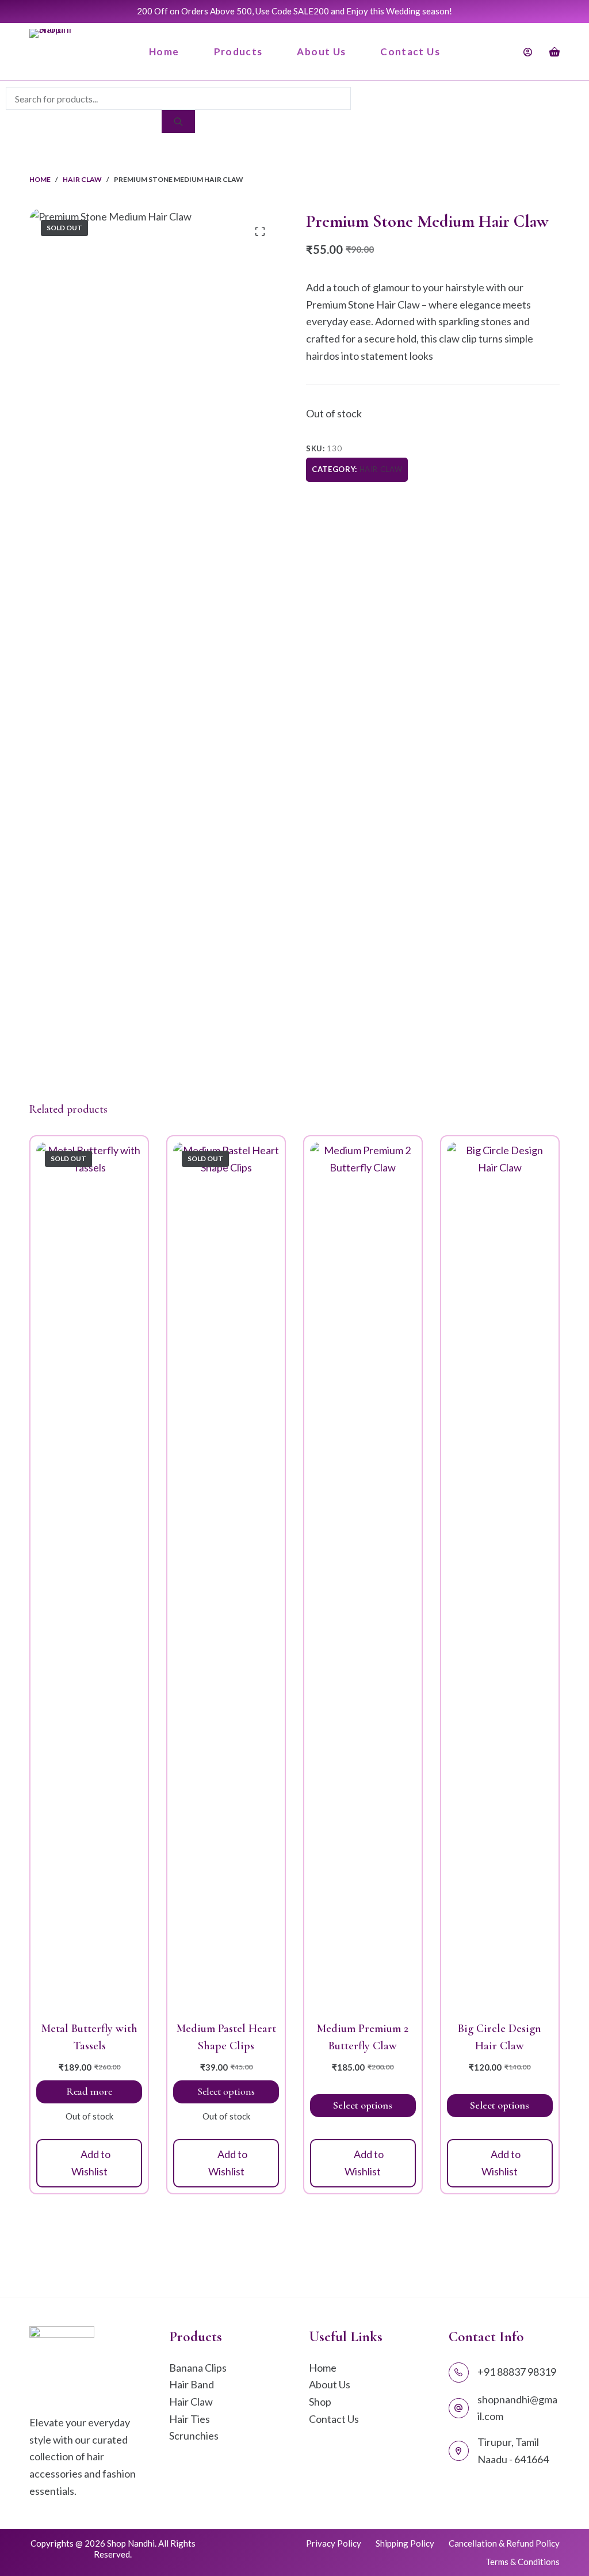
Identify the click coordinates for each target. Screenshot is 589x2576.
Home (164, 52)
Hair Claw (381, 469)
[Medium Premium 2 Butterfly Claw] (363, 1574)
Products (238, 52)
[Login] (528, 52)
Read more (89, 2091)
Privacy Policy (334, 2543)
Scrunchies (194, 2436)
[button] (89, 2163)
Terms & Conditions (523, 2562)
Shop (320, 2402)
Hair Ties (190, 2419)
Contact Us (410, 52)
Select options (226, 2091)
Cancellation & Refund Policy (504, 2543)
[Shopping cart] (554, 52)
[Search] (178, 121)
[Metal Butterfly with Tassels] (89, 1574)
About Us (321, 52)
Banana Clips (198, 2368)
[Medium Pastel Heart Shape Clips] (226, 1574)
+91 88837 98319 (517, 2372)
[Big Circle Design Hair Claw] (500, 1574)
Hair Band (192, 2384)
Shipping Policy (405, 2543)
